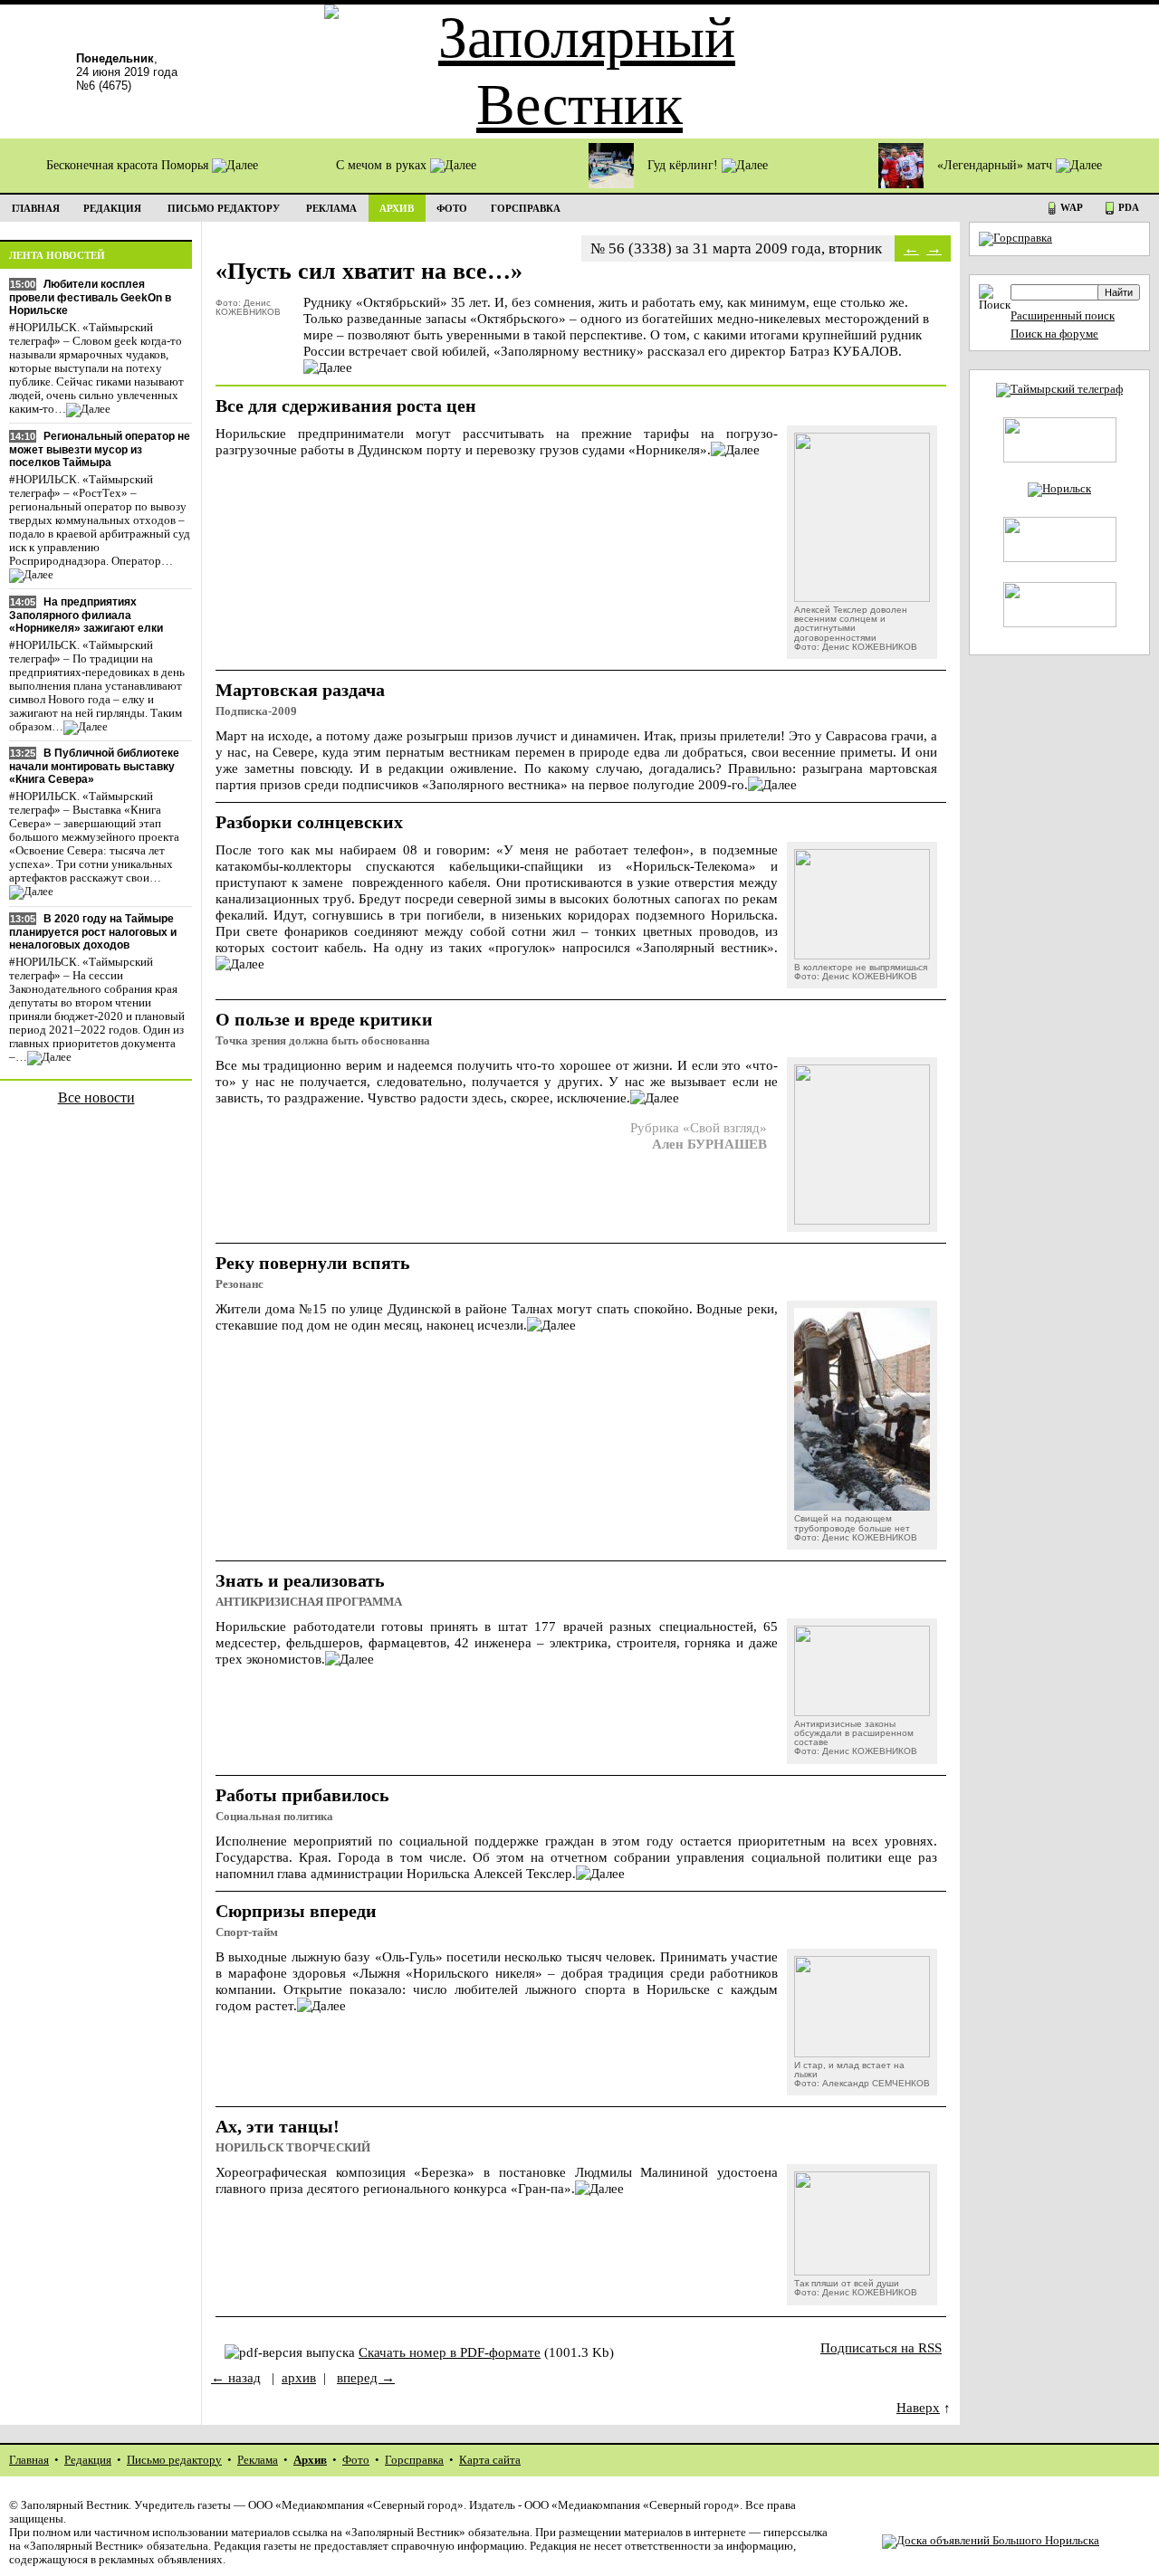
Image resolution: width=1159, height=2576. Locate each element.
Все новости (96, 1097)
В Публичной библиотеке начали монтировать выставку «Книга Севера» (94, 766)
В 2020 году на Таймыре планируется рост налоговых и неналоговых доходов (93, 932)
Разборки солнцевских (309, 822)
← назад (236, 2377)
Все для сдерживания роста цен (346, 405)
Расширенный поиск (1063, 316)
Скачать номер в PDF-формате (450, 2352)
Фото (356, 2460)
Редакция (88, 2460)
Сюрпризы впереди (296, 1911)
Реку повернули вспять (313, 1263)
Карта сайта (490, 2460)
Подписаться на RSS (881, 2347)
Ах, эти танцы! (278, 2126)
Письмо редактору (174, 2460)
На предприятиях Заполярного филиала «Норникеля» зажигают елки (86, 615)
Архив (310, 2460)
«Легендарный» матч (996, 165)
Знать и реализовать (300, 1580)
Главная (29, 2460)
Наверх (918, 2407)
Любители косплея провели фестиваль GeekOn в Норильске (90, 297)
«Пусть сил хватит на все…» (369, 271)
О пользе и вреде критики (324, 1019)
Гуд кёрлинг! (685, 165)
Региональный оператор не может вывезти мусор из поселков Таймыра (100, 449)
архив (299, 2377)
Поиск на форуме (1054, 334)
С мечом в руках (383, 165)
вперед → (366, 2377)
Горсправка (414, 2460)
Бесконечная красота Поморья (129, 165)
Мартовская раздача (300, 690)
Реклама (258, 2460)
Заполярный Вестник (75, 2505)
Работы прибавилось (302, 1795)
